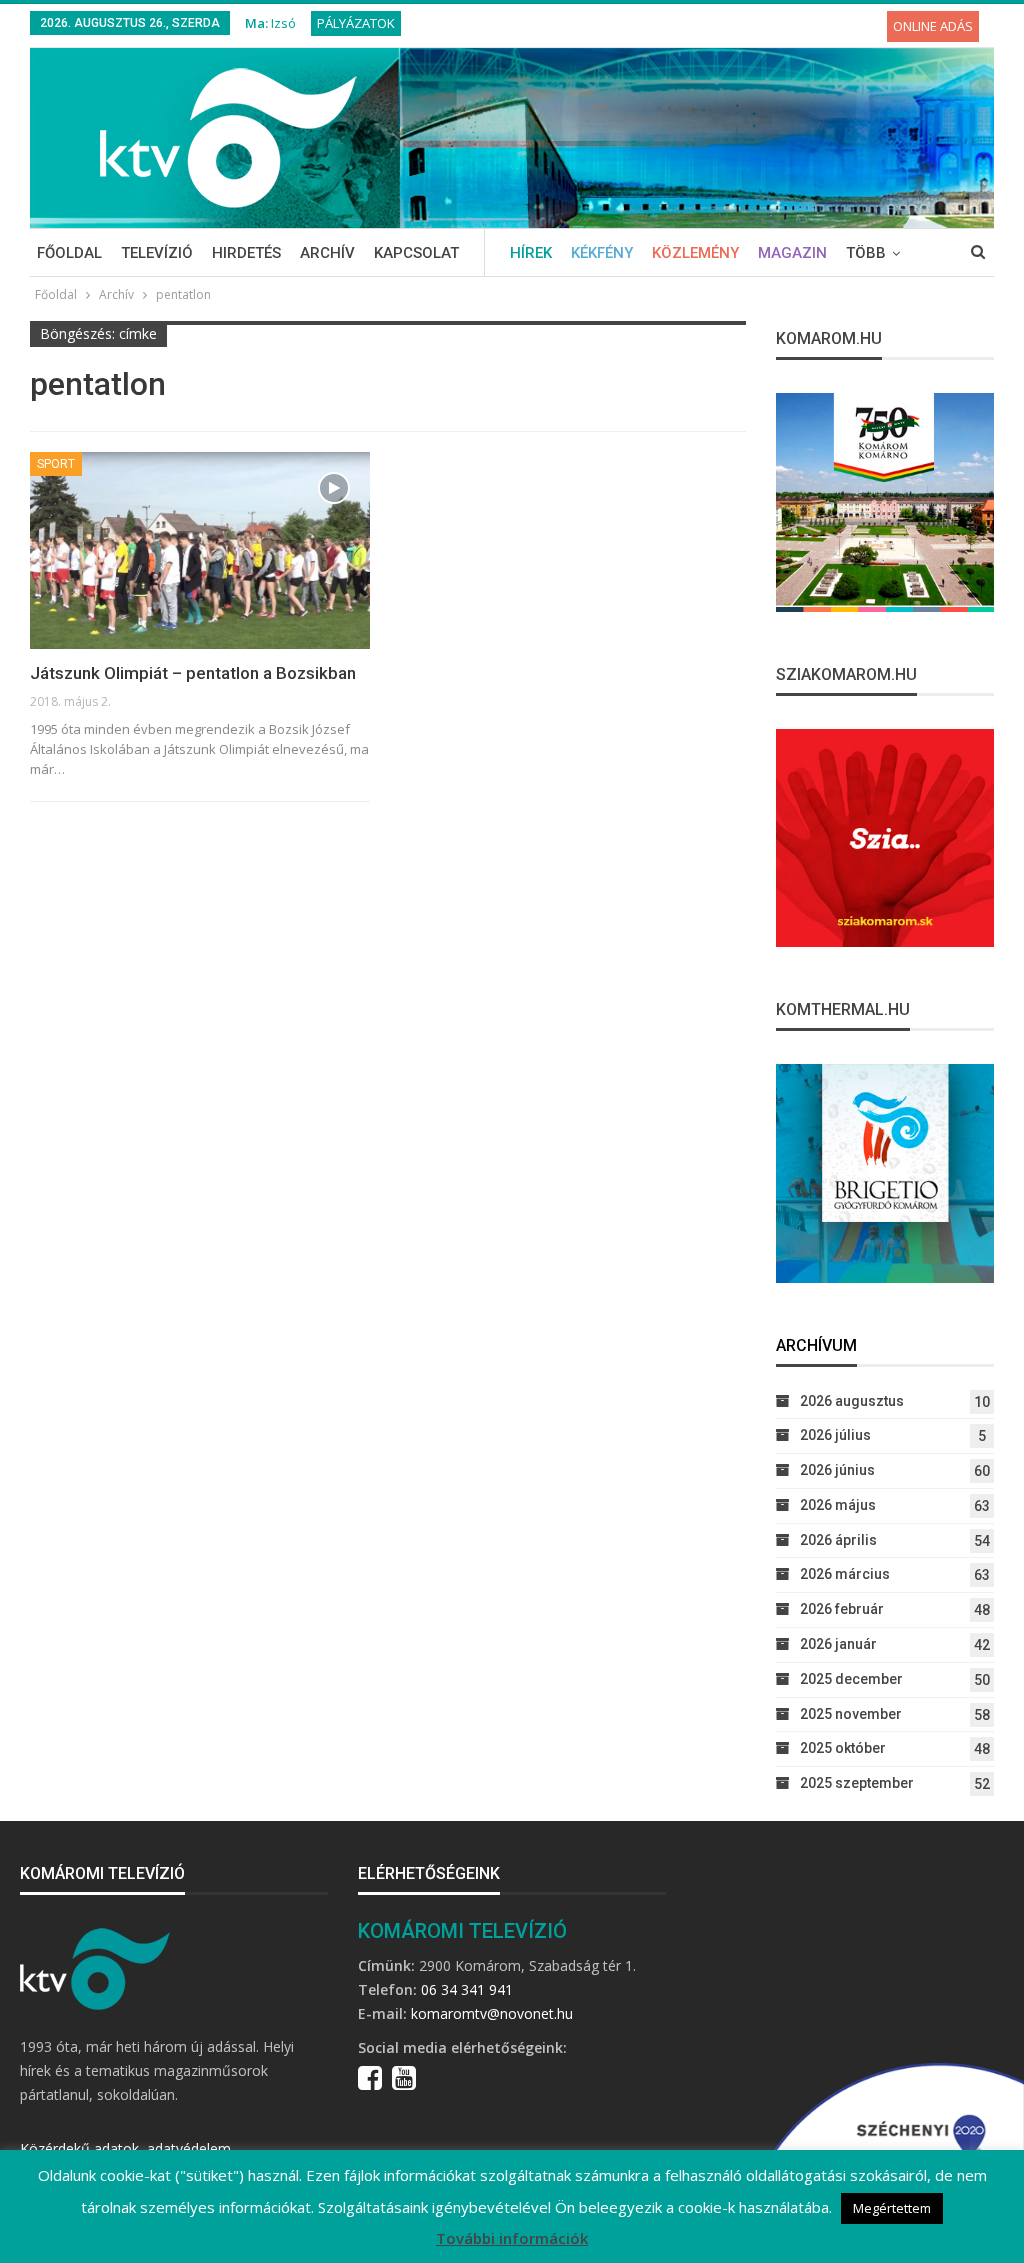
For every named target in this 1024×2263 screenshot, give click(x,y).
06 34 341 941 (467, 1989)
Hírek (531, 253)
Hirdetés (246, 253)
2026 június (837, 1470)
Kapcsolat (416, 253)
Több (866, 253)
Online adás (933, 26)
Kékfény (602, 253)
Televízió (157, 253)
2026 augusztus (852, 1401)
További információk (512, 2238)
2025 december (851, 1679)
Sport (56, 464)
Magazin (792, 253)
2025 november (851, 1714)
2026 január (838, 1644)
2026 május (838, 1505)
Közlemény (695, 253)
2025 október (843, 1748)
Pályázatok (356, 23)
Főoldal (69, 253)
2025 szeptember (857, 1783)
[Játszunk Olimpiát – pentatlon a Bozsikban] (200, 550)
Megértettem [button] (892, 2208)
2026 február (842, 1609)
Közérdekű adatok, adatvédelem (125, 2148)
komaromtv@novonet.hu (492, 2013)
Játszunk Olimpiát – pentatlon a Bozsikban (193, 673)
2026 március (845, 1574)
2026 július (835, 1435)
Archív (327, 253)
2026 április (838, 1540)
